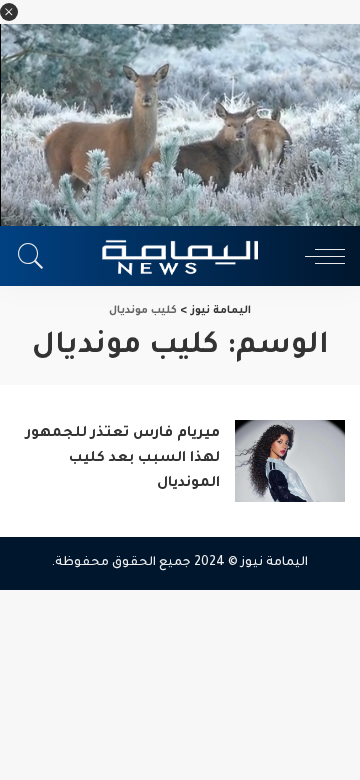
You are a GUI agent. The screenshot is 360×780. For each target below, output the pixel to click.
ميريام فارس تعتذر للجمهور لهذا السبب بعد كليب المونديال (123, 459)
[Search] (36, 256)
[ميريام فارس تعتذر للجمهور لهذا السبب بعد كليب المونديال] (290, 461)
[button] (9, 12)
